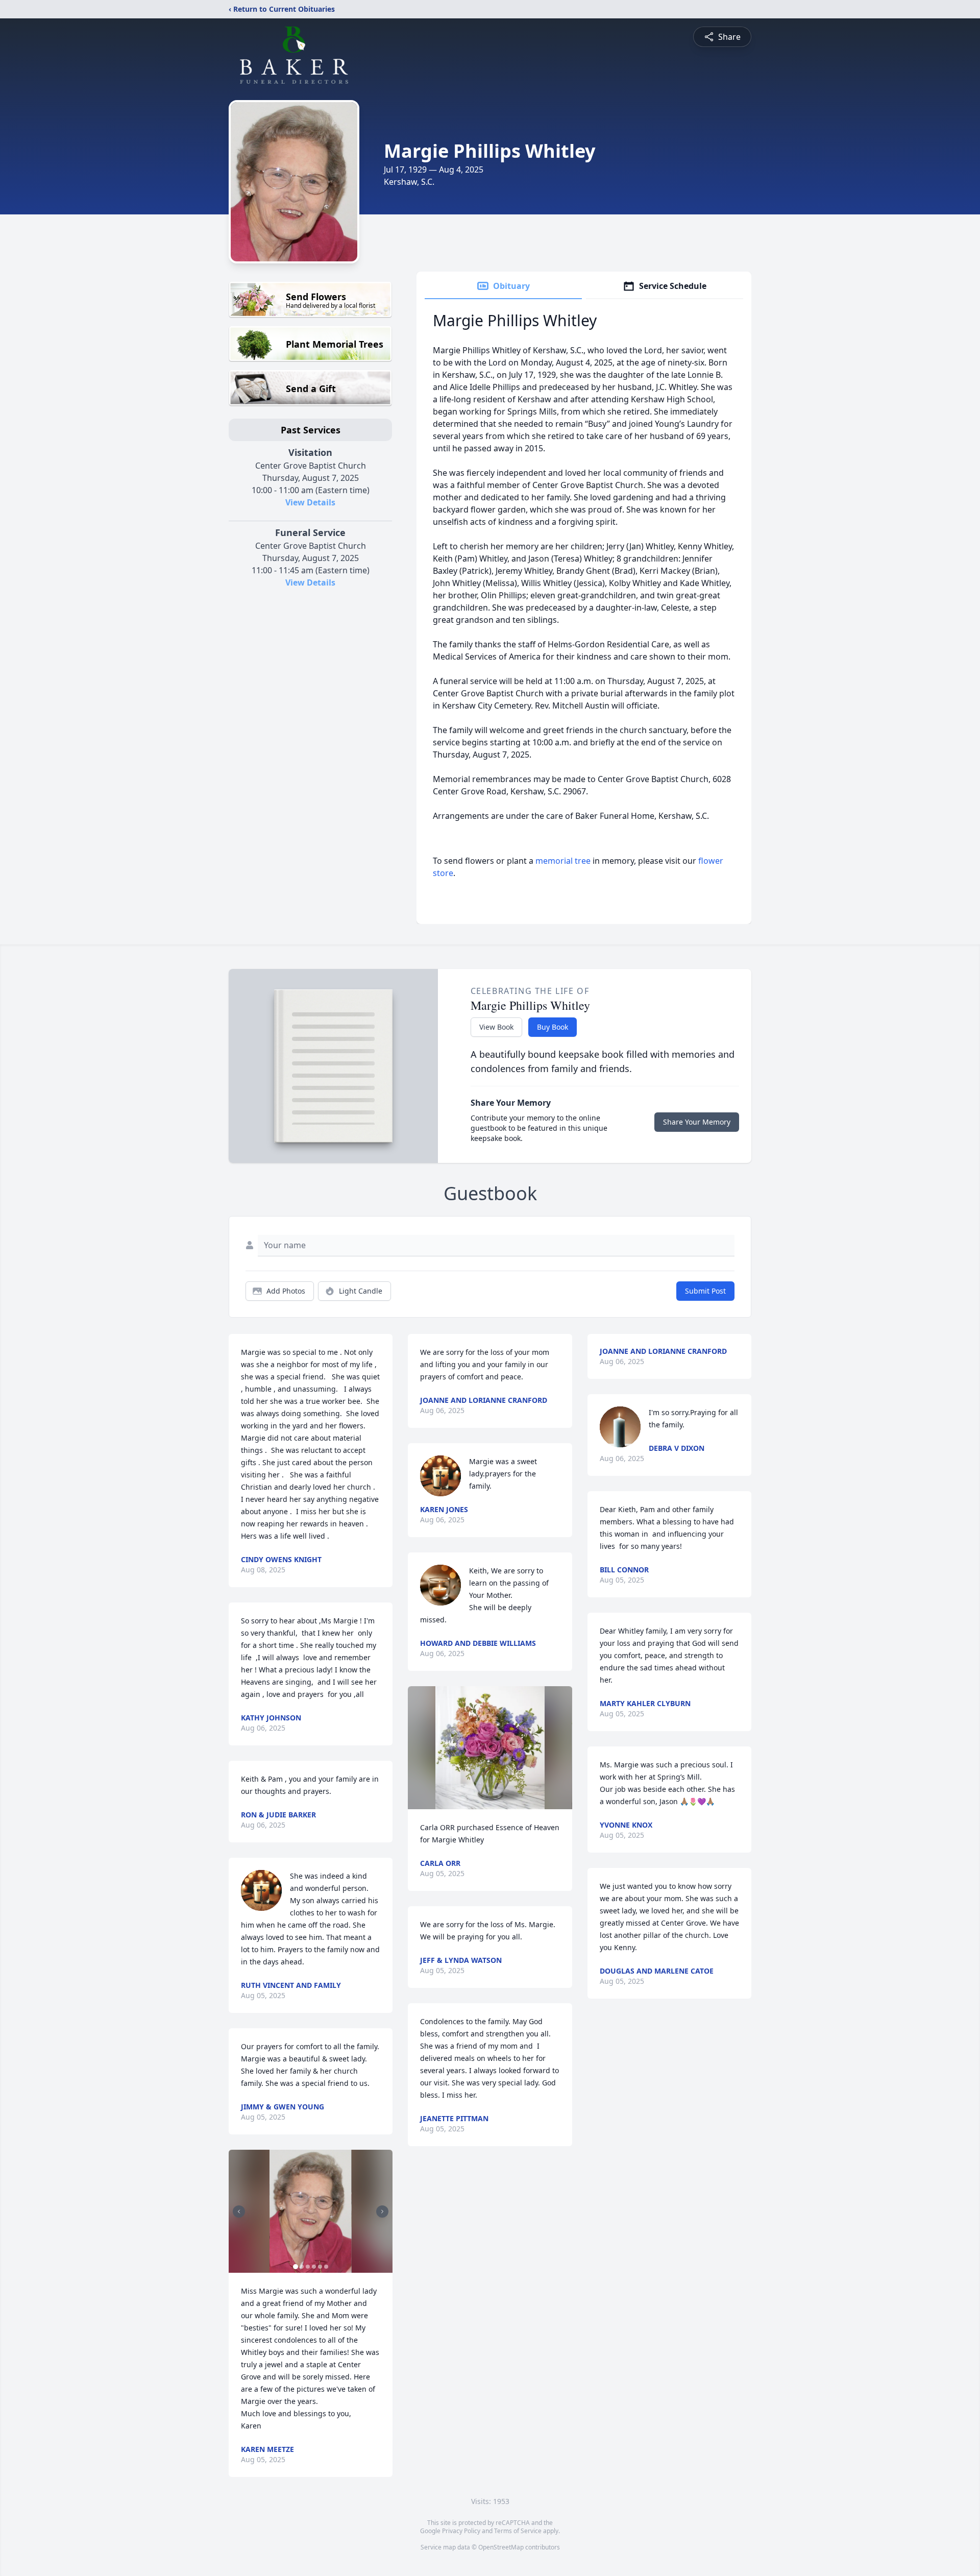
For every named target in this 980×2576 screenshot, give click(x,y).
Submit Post (705, 1291)
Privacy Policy (461, 2531)
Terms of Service (518, 2531)
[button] (311, 2211)
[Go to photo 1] (296, 2267)
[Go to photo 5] (320, 2267)
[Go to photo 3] (308, 2267)
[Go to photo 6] (326, 2267)
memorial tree (563, 861)
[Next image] (382, 2212)
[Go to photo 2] (302, 2267)
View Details (310, 502)
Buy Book (553, 1027)
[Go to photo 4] (314, 2267)
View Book (496, 1027)
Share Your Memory (697, 1122)
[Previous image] (239, 2212)
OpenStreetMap (501, 2547)
